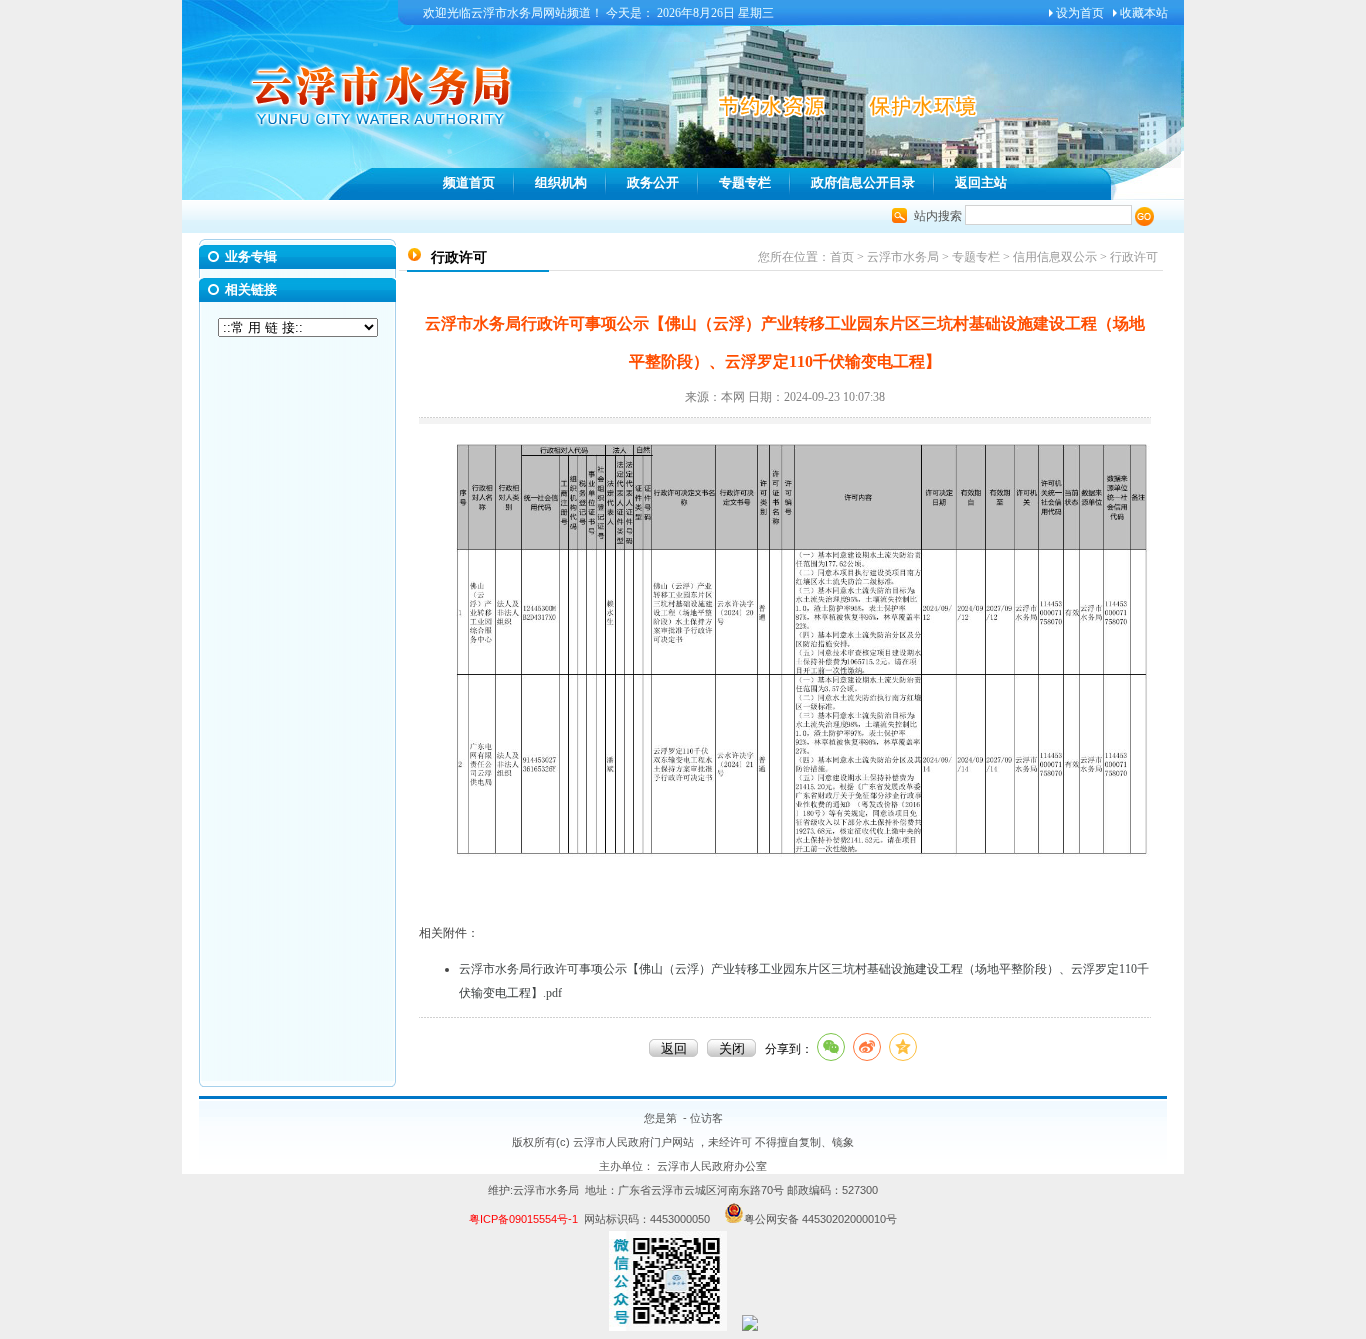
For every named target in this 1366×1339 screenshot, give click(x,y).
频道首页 (469, 182)
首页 (842, 257)
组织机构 (561, 182)
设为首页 (1080, 13)
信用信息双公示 (1055, 257)
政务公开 (653, 182)
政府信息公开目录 (863, 182)
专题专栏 (745, 182)
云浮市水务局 (903, 257)
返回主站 (981, 182)
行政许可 (1134, 257)
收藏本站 (1144, 13)
